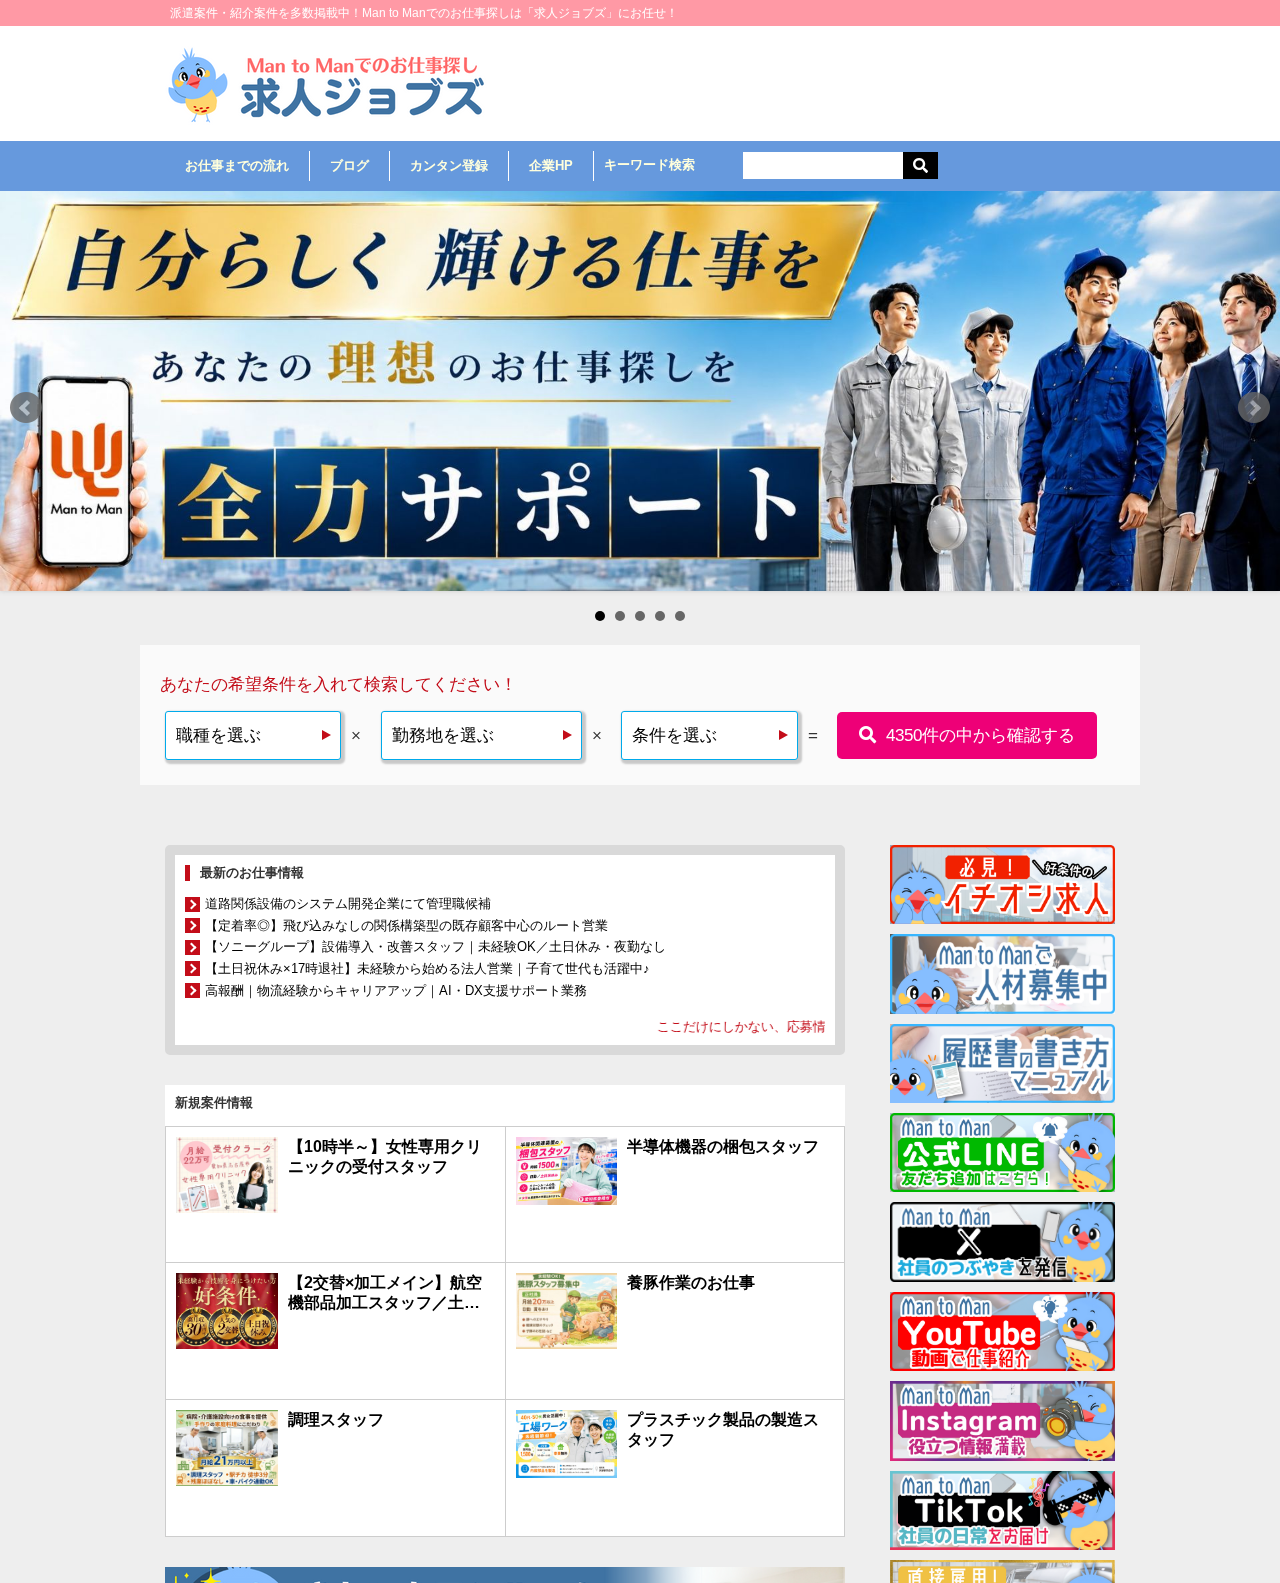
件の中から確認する (980, 735)
